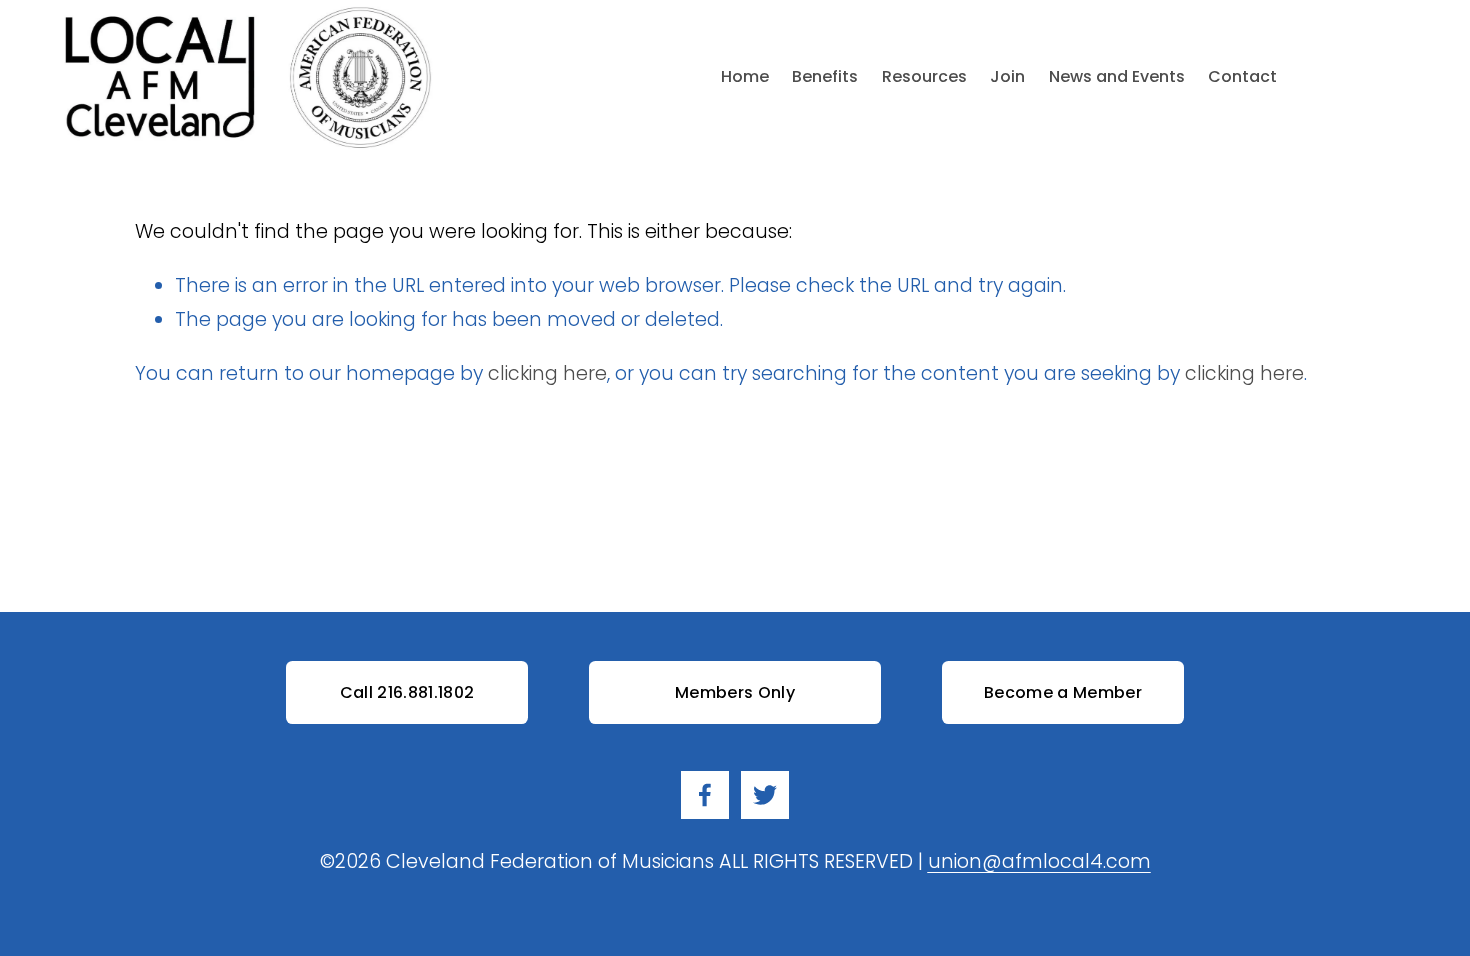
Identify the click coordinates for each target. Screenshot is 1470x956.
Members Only (735, 692)
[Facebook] (705, 795)
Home (745, 76)
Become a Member (1063, 692)
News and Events (1117, 76)
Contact (1242, 76)
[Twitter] (765, 795)
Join (1007, 76)
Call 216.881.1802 (407, 692)
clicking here (547, 373)
